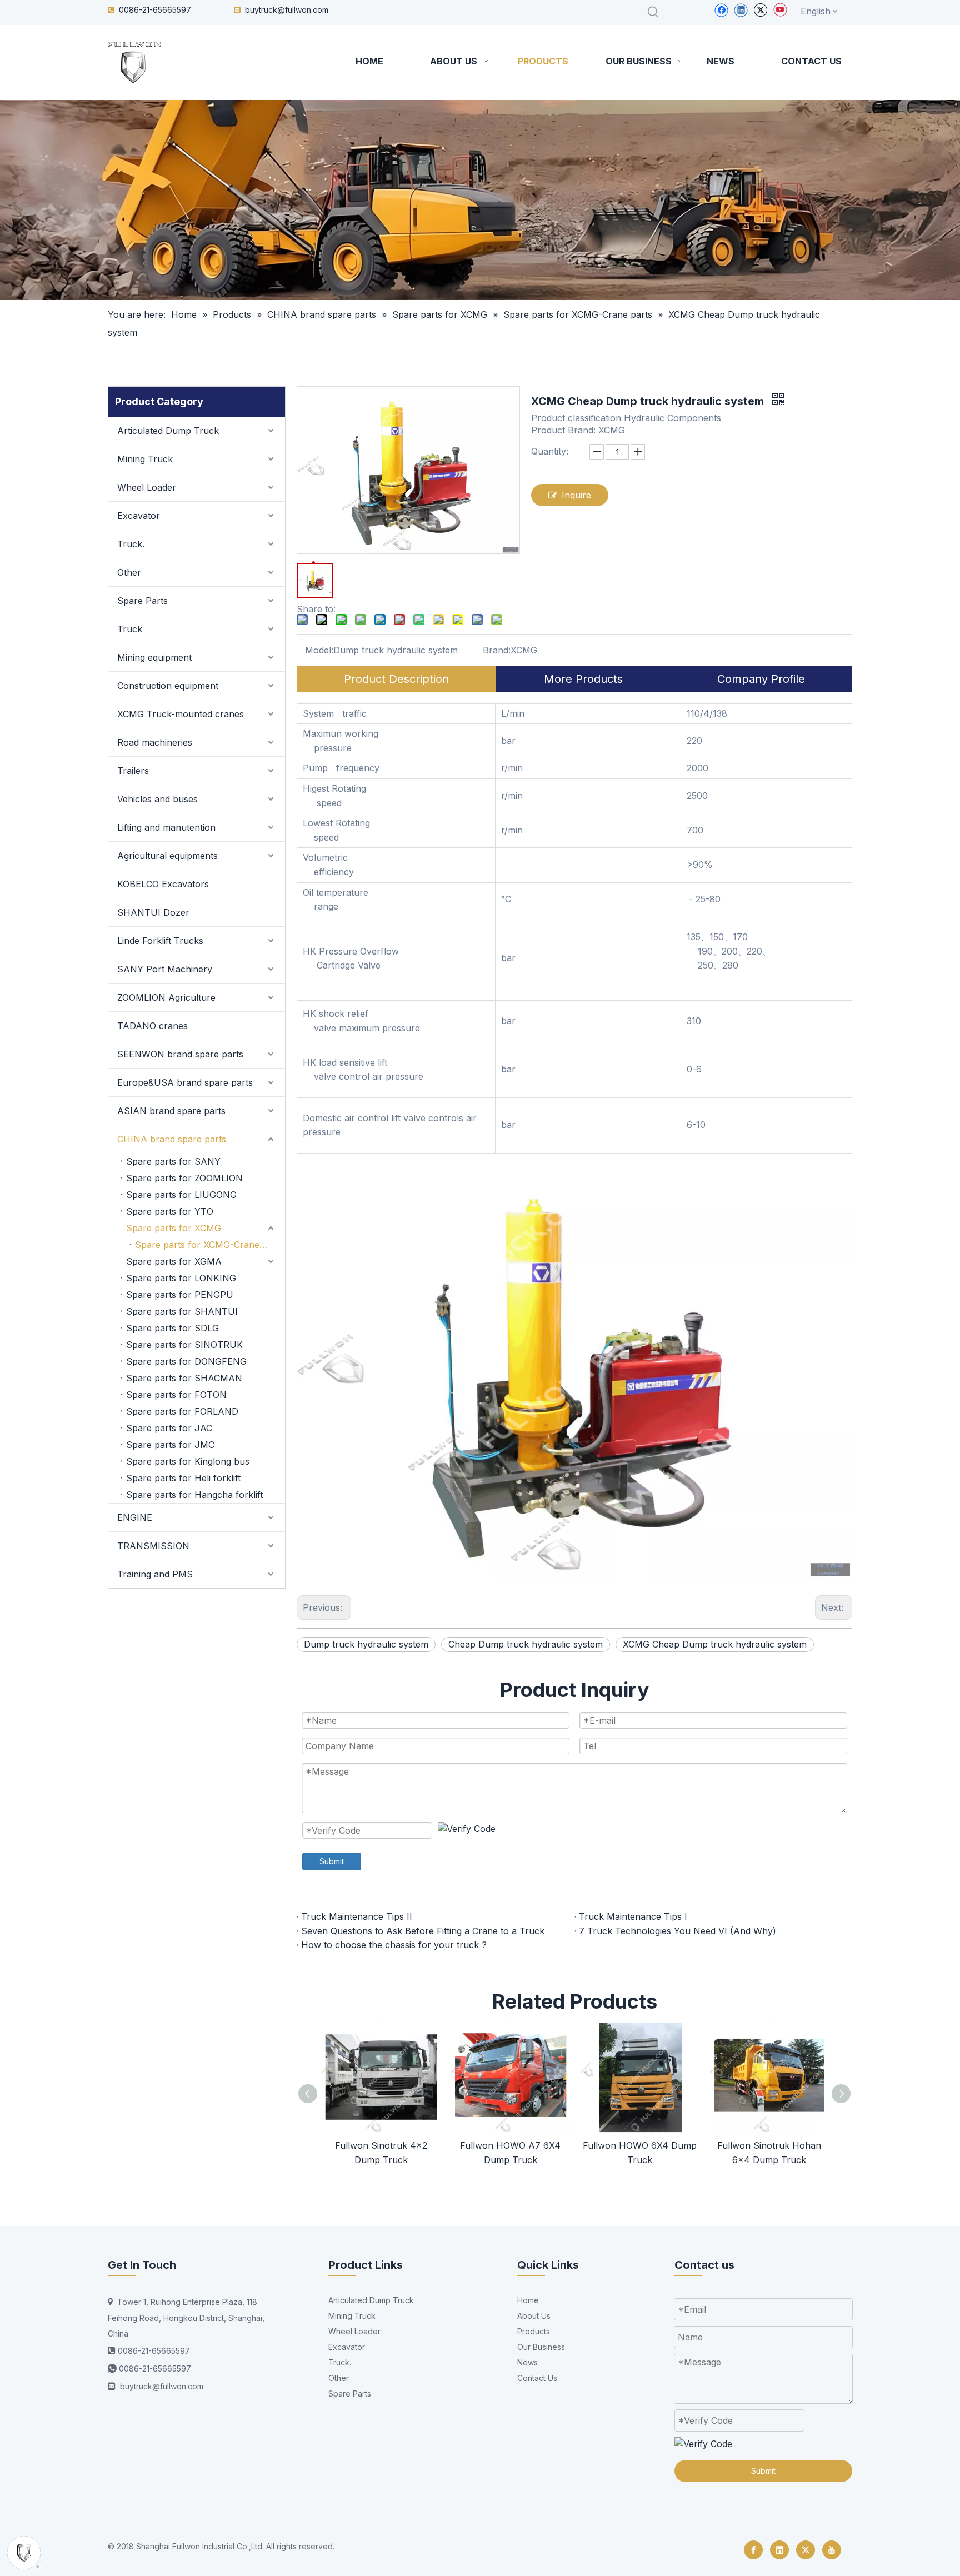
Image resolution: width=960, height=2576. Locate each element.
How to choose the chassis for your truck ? (394, 1945)
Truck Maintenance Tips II (357, 1916)
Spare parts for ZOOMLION (184, 1178)
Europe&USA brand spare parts (185, 1082)
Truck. (131, 544)
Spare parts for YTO (170, 1211)
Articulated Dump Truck (168, 431)
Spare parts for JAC (169, 1428)
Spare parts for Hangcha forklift (194, 1495)
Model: (319, 650)
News (527, 2362)
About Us (534, 2316)
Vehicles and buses (157, 799)
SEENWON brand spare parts (180, 1054)
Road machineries (155, 742)
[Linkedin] (741, 10)
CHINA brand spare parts (172, 1139)
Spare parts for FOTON (176, 1395)
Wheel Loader (147, 487)
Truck (130, 629)
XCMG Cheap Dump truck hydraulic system (715, 1644)
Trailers (133, 771)
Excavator (139, 516)
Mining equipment (154, 657)
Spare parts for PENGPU (180, 1295)
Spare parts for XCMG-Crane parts (209, 1245)
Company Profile (761, 679)
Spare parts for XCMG (174, 1228)
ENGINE (135, 1517)
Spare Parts (142, 601)
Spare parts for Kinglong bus (188, 1461)
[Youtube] (780, 10)
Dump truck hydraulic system (366, 1644)
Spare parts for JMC (170, 1445)
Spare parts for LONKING (181, 1278)
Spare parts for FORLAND (182, 1411)
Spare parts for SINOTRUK (184, 1345)
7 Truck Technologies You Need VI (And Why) (677, 1931)
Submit (332, 1861)
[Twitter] (760, 10)
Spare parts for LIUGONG (181, 1195)
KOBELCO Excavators (163, 884)
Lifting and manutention (166, 827)
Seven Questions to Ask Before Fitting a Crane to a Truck (423, 1931)
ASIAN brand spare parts (171, 1111)
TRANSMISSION (153, 1546)
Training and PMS (155, 1574)
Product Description (396, 679)
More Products (583, 679)
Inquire (576, 495)
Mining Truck (145, 459)
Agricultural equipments (167, 856)
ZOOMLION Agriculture (166, 997)
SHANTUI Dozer (153, 912)
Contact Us (537, 2378)
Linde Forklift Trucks (160, 941)
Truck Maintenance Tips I (633, 1916)
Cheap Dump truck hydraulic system (526, 1644)
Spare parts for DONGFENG (186, 1361)
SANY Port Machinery (165, 969)
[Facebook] (721, 10)
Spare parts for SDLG (172, 1328)
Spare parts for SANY (173, 1161)
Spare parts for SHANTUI (182, 1311)
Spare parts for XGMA (174, 1261)
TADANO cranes (152, 1026)
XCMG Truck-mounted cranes (181, 714)
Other (129, 572)
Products (534, 2331)
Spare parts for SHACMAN (184, 1378)
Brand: (497, 650)
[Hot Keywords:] (653, 12)
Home (528, 2300)
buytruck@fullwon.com (287, 10)
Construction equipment (168, 686)
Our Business (541, 2347)
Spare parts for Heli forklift (183, 1478)
